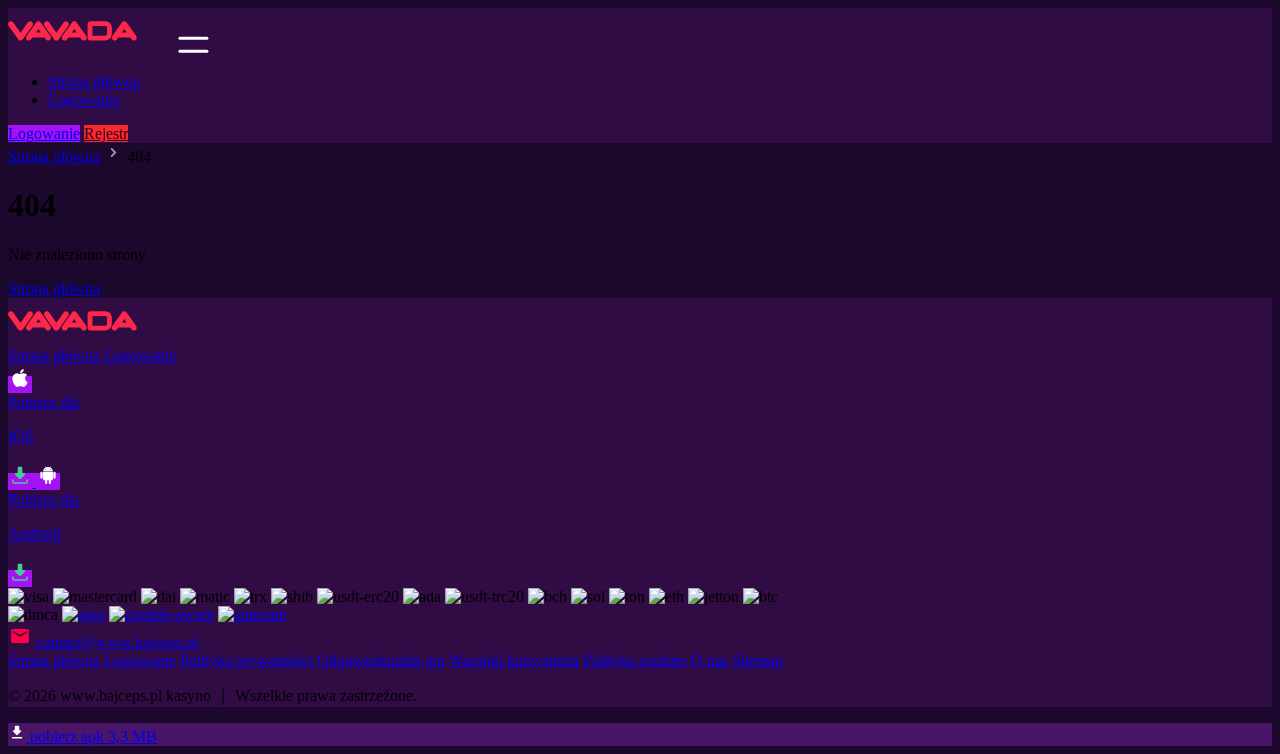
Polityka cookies (635, 660)
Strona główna (94, 81)
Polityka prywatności (246, 660)
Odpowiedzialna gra (381, 660)
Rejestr (106, 133)
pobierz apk (91, 736)
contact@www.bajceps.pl (117, 642)
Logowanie (84, 99)
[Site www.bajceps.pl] (91, 47)
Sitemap (757, 660)
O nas (709, 660)
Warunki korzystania (514, 660)
